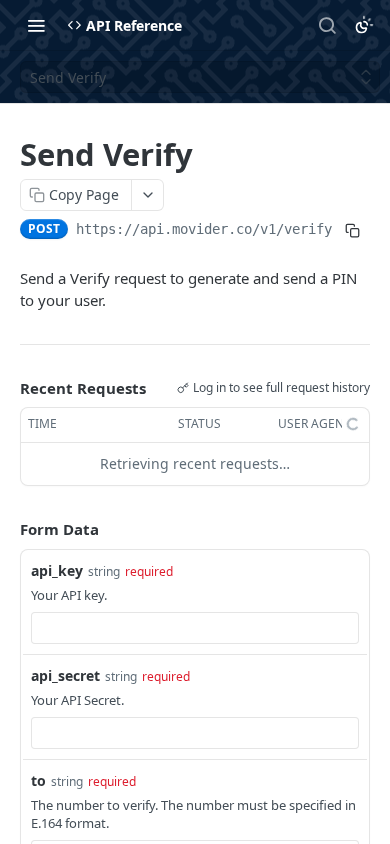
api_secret (65, 675)
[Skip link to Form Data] (6, 529)
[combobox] (195, 628)
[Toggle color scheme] (364, 25)
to (38, 780)
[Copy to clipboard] (352, 231)
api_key (57, 570)
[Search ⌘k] (327, 25)
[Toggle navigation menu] (36, 25)
